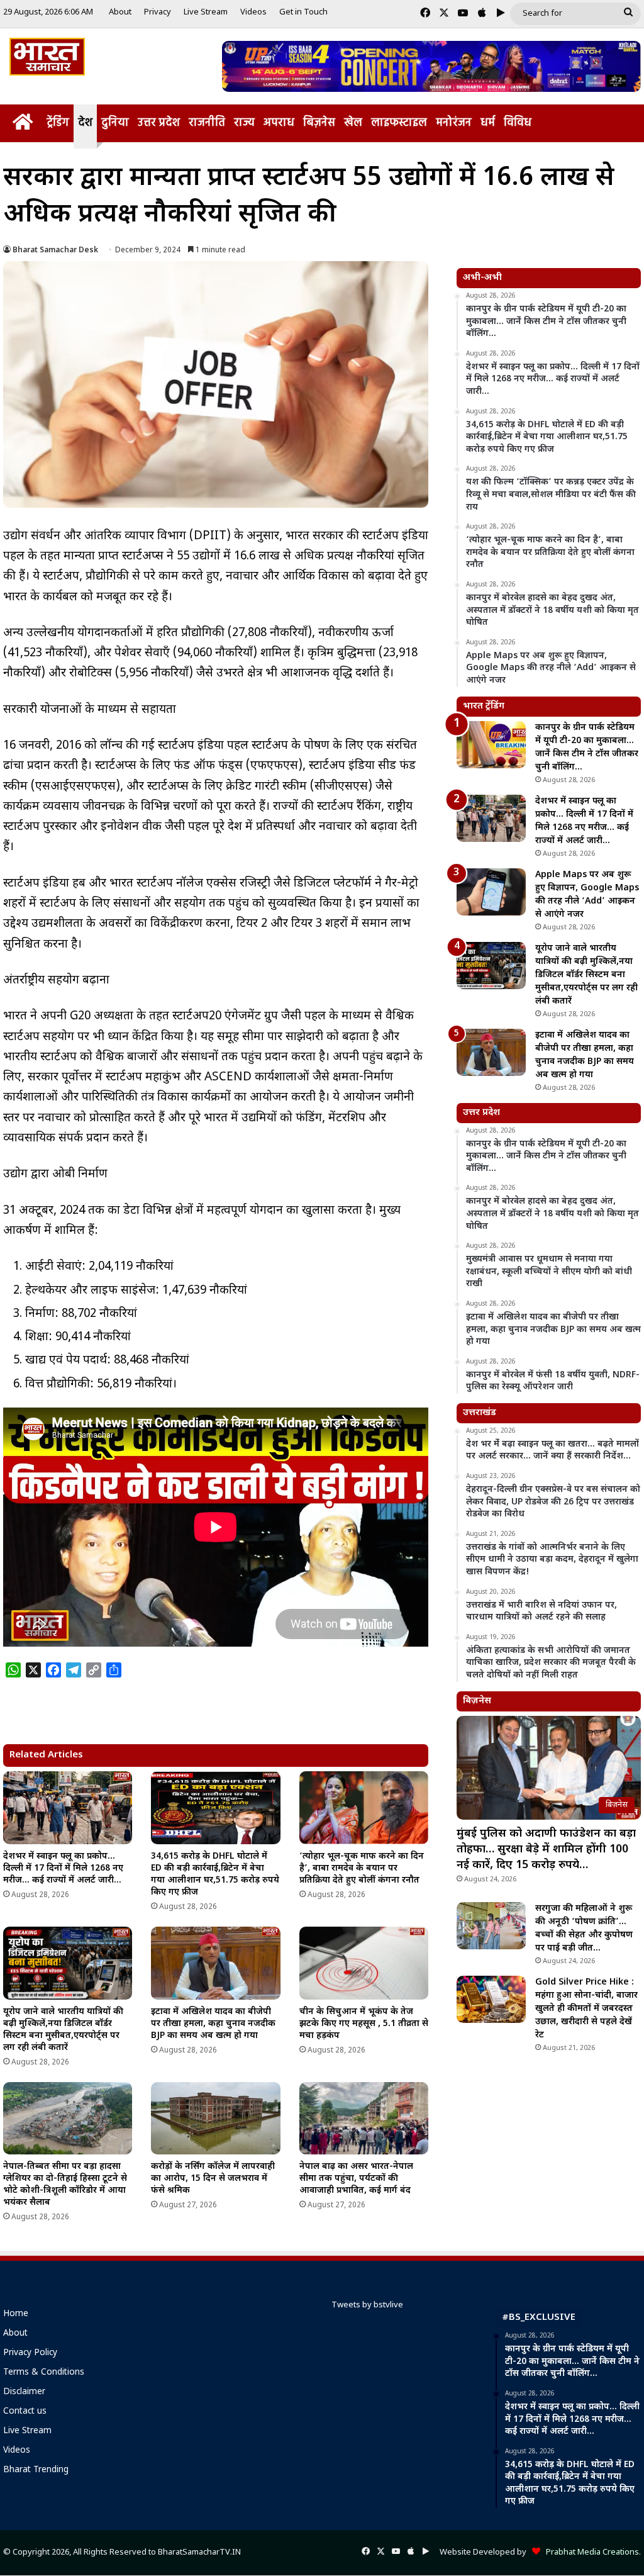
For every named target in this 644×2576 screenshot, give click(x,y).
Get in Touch (303, 12)
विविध (518, 123)
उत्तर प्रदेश (159, 123)
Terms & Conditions (44, 2373)
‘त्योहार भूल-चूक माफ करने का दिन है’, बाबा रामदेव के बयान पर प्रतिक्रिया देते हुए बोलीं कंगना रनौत (362, 1868)
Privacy (158, 12)
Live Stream (206, 12)
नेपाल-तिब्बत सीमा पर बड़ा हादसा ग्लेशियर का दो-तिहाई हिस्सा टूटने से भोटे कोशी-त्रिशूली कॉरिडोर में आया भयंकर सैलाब (65, 2185)
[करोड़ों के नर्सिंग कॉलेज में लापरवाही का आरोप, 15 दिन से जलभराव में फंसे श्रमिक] (215, 2119)
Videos (253, 12)
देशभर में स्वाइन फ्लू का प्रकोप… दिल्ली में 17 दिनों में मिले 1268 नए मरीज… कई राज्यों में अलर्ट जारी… (63, 1868)
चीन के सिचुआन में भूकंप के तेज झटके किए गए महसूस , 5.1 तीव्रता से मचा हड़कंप (364, 2024)
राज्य (244, 123)
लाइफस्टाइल (399, 123)
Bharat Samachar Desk (55, 250)
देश (85, 123)
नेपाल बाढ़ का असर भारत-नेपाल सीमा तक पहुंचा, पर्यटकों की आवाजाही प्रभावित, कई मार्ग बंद (356, 2179)
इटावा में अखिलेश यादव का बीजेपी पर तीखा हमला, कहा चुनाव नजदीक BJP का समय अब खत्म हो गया (213, 2024)
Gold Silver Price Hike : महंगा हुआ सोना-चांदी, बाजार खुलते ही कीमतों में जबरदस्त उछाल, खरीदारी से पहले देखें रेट (586, 2009)
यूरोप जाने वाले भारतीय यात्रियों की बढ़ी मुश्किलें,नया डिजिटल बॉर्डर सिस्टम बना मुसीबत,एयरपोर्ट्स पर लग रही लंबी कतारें (63, 2030)
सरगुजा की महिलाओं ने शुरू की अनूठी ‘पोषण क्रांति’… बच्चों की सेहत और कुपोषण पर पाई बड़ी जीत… (584, 1929)
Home (16, 2314)
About (120, 12)
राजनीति (207, 123)
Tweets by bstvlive (367, 2305)
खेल (353, 123)
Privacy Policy (30, 2353)
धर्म (488, 123)
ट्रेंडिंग (58, 123)
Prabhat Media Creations (590, 2552)
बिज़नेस (319, 123)
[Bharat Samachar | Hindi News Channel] (47, 57)
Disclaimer (24, 2392)
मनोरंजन (454, 123)
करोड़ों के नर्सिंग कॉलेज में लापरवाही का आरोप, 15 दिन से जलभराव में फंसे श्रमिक (213, 2179)
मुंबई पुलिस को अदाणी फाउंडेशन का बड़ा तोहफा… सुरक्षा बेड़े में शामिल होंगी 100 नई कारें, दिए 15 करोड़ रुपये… (546, 1850)
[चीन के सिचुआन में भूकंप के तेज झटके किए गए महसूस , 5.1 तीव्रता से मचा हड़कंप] (364, 1963)
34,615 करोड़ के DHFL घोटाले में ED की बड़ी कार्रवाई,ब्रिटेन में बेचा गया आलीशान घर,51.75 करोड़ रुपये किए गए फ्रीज (215, 1874)
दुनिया (115, 123)
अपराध (279, 123)
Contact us (25, 2412)
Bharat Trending (36, 2470)
